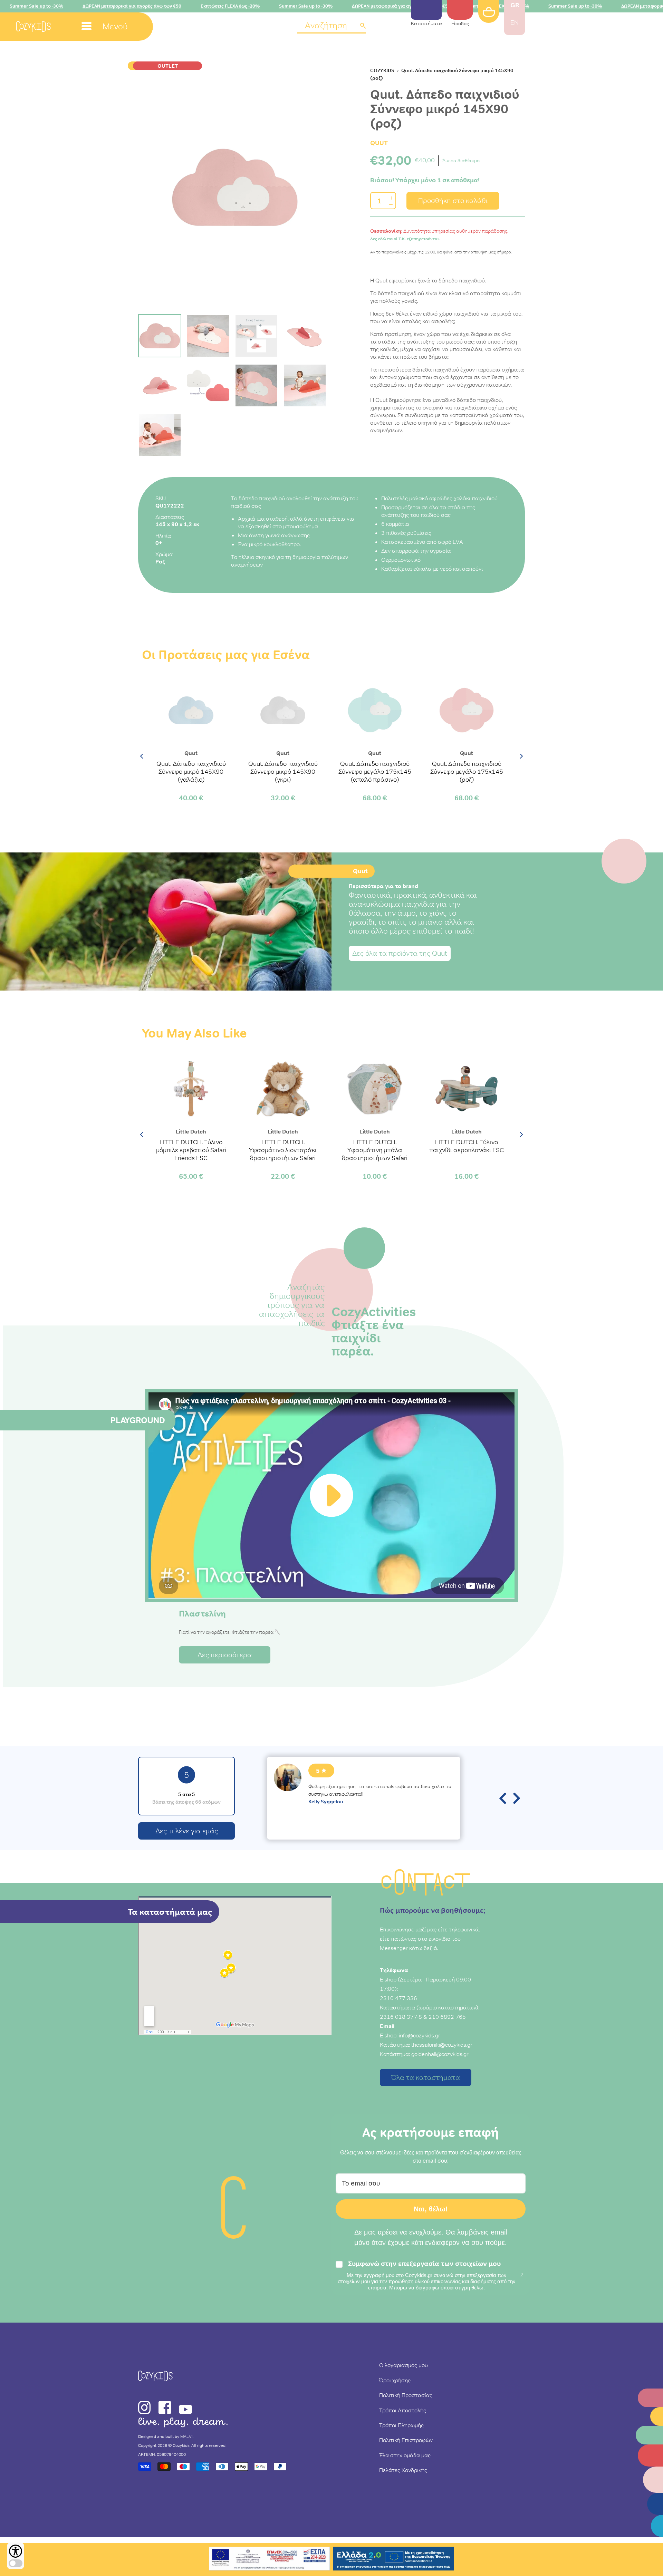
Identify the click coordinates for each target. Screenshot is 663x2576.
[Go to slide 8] (305, 385)
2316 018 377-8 (401, 2017)
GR (515, 5)
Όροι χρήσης (395, 2380)
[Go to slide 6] (208, 385)
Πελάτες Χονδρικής (403, 2470)
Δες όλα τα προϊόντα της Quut (400, 953)
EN (515, 22)
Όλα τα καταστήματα (426, 2077)
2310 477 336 (398, 1998)
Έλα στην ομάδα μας (405, 2455)
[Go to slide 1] (160, 336)
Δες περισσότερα (225, 1655)
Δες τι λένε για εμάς (187, 1831)
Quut (379, 143)
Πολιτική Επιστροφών (406, 2440)
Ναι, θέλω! (431, 2209)
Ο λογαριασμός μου (403, 2365)
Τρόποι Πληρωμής (401, 2425)
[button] (331, 26)
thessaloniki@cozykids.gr (442, 2045)
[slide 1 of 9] (235, 187)
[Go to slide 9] (160, 435)
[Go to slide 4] (305, 336)
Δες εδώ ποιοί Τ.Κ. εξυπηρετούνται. (405, 239)
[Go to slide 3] (256, 336)
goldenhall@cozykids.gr (440, 2054)
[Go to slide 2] (208, 336)
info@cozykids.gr (420, 2035)
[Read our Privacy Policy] (521, 2275)
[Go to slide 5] (160, 385)
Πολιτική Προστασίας (406, 2395)
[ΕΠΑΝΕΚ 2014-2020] (269, 2560)
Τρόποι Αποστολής (403, 2410)
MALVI (186, 2437)
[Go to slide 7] (256, 385)
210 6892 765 (447, 2017)
